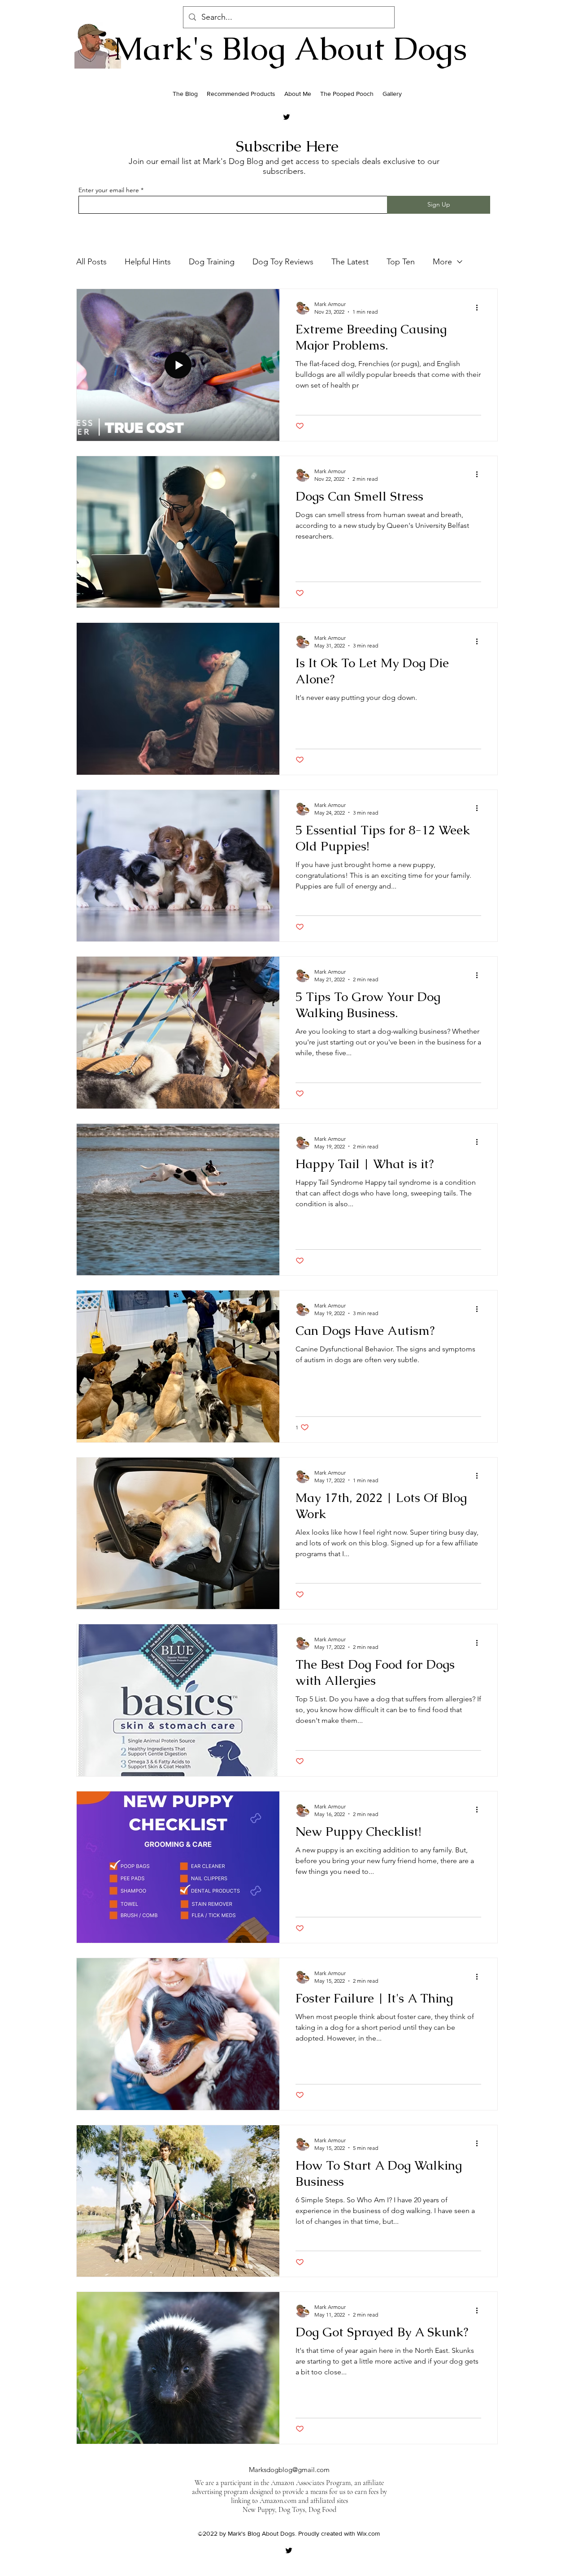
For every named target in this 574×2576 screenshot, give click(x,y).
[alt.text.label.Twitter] (287, 117)
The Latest (350, 262)
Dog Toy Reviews (283, 262)
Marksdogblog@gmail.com (289, 2470)
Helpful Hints (148, 262)
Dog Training (212, 262)
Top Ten (401, 262)
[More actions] (480, 307)
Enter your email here (109, 190)
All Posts (91, 262)
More (442, 262)
